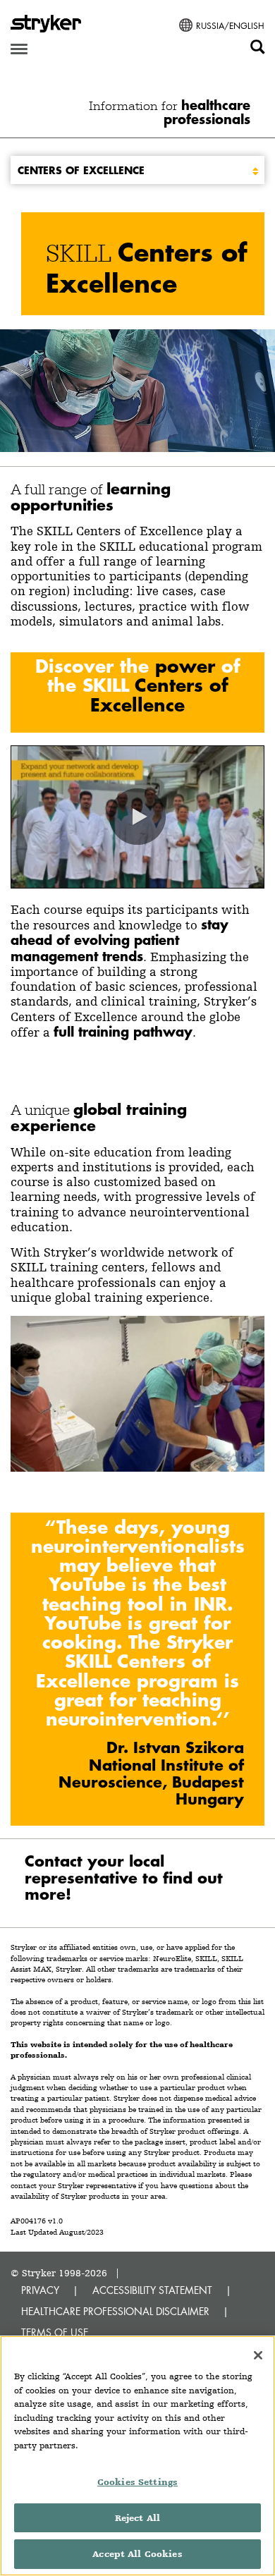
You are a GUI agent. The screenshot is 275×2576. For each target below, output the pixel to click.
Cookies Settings (137, 2482)
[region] (137, 2456)
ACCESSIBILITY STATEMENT (152, 2290)
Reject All (137, 2518)
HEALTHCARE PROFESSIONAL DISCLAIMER (115, 2311)
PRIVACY (40, 2290)
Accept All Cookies (137, 2554)
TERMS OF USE (55, 2332)
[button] (137, 817)
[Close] (258, 2355)
